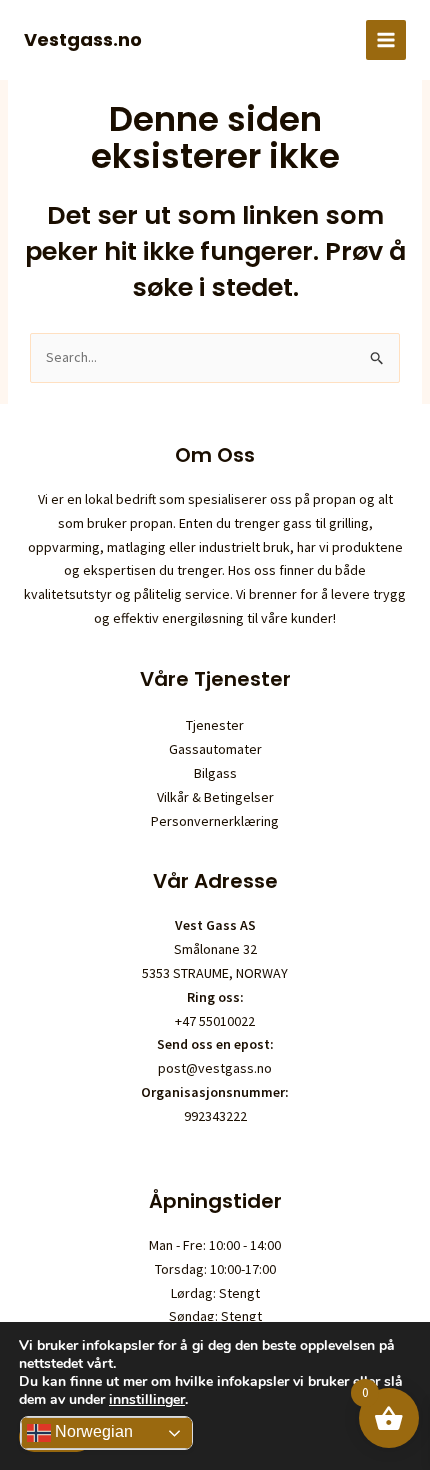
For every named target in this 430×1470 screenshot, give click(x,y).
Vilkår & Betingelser (215, 797)
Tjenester (215, 725)
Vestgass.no (83, 39)
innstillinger (147, 1400)
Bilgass (215, 773)
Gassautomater (215, 749)
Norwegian (92, 1431)
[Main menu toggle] (386, 40)
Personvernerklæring (215, 821)
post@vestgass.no (215, 1068)
